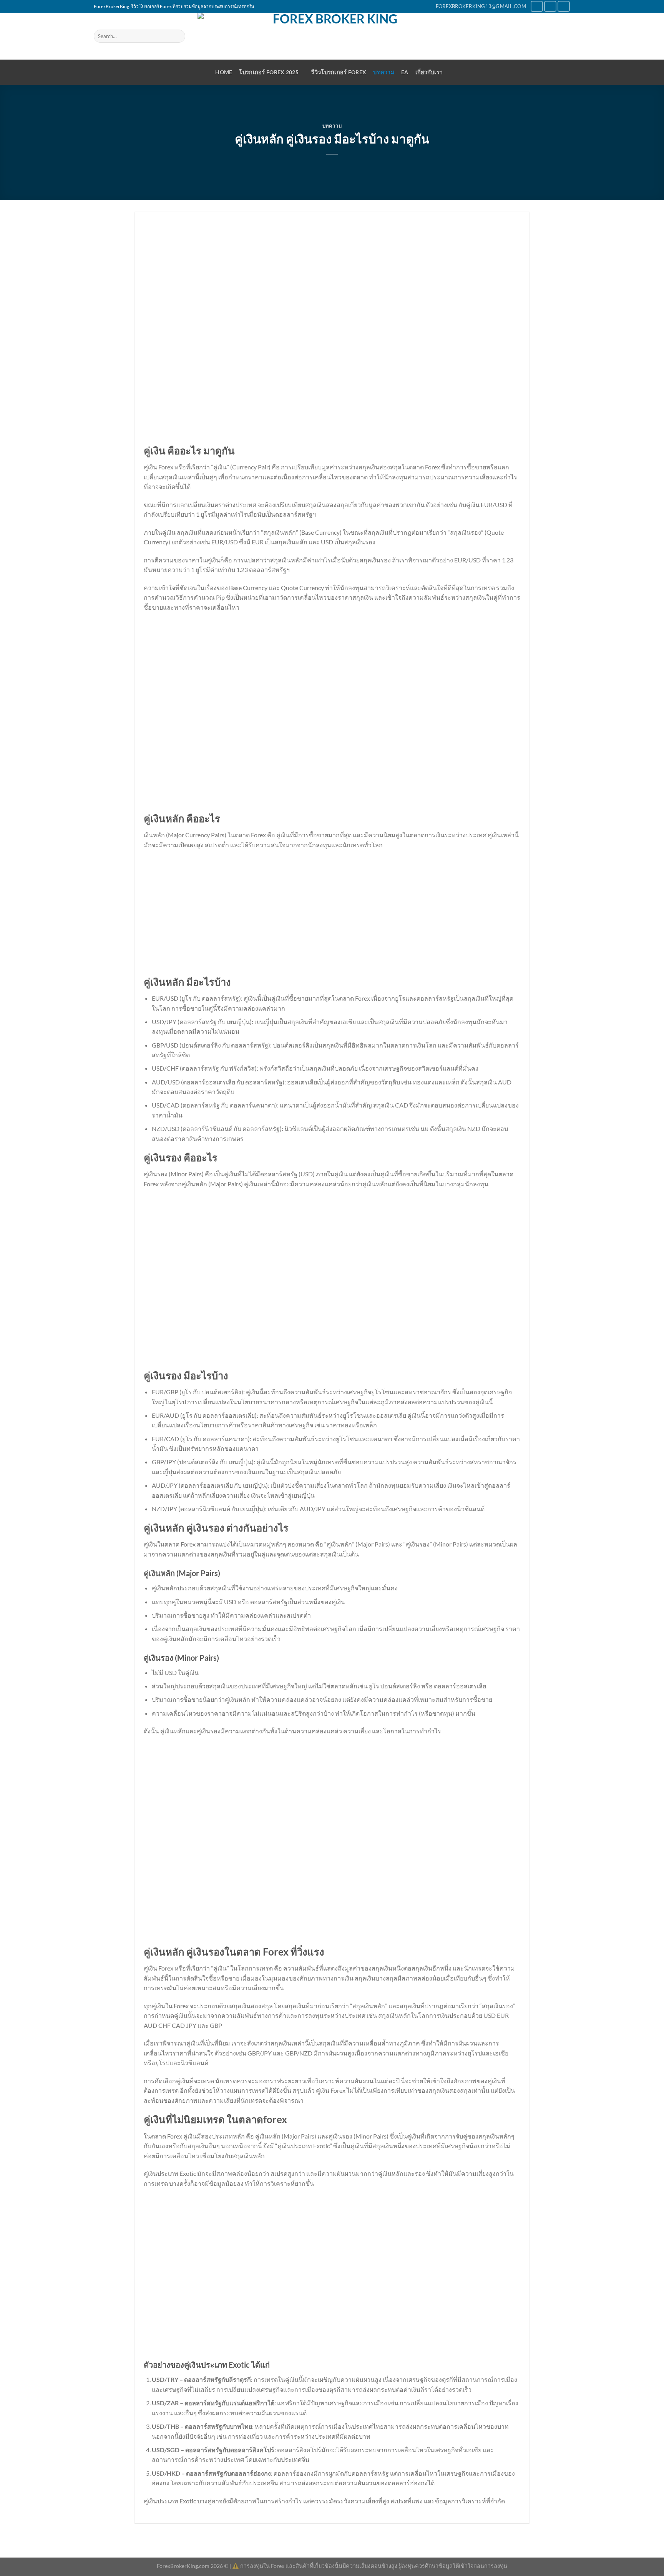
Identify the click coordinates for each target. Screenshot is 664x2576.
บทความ (384, 72)
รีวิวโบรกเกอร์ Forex (339, 72)
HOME (224, 72)
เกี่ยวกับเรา (429, 72)
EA (405, 72)
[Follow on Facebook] (537, 6)
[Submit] (178, 36)
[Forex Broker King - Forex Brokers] (332, 36)
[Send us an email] (564, 6)
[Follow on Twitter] (550, 6)
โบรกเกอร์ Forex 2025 (269, 72)
